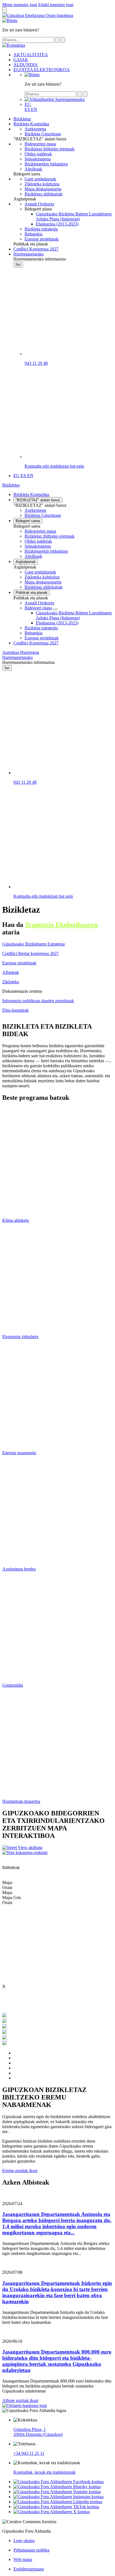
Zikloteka (11, 982)
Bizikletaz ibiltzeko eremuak (50, 536)
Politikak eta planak (32, 593)
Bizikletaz (11, 485)
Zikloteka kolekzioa (42, 577)
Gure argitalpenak (40, 572)
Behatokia (33, 633)
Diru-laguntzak (15, 1010)
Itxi (18, 265)
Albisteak (11, 972)
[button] (28, 104)
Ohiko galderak (38, 541)
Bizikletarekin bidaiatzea (46, 551)
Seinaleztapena (38, 546)
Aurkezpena (35, 510)
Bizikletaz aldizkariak (44, 587)
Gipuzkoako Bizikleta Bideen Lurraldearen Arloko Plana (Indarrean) (74, 615)
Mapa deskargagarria (43, 582)
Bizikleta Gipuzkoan (43, 515)
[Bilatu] (32, 75)
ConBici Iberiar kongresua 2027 (31, 953)
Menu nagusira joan (20, 5)
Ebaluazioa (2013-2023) (57, 623)
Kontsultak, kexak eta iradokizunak (45, 2472)
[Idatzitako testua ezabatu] (63, 40)
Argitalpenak (26, 562)
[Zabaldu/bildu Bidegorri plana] (55, 609)
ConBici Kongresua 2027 (36, 643)
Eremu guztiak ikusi (20, 2171)
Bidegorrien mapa (40, 531)
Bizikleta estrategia (41, 628)
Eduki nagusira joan (56, 5)
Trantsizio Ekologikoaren (61, 925)
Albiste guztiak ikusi (20, 2400)
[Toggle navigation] (4, 10)
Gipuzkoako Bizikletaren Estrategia (33, 944)
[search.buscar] (57, 40)
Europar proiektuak (42, 638)
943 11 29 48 (36, 363)
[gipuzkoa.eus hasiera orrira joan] (38, 15)
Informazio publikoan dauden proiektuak (38, 1001)
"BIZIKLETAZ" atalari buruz (38, 500)
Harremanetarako (17, 657)
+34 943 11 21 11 (29, 2453)
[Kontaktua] (10, 20)
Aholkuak (33, 556)
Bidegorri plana (38, 608)
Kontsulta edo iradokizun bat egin (54, 466)
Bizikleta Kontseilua (31, 494)
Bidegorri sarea (28, 521)
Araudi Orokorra (39, 603)
